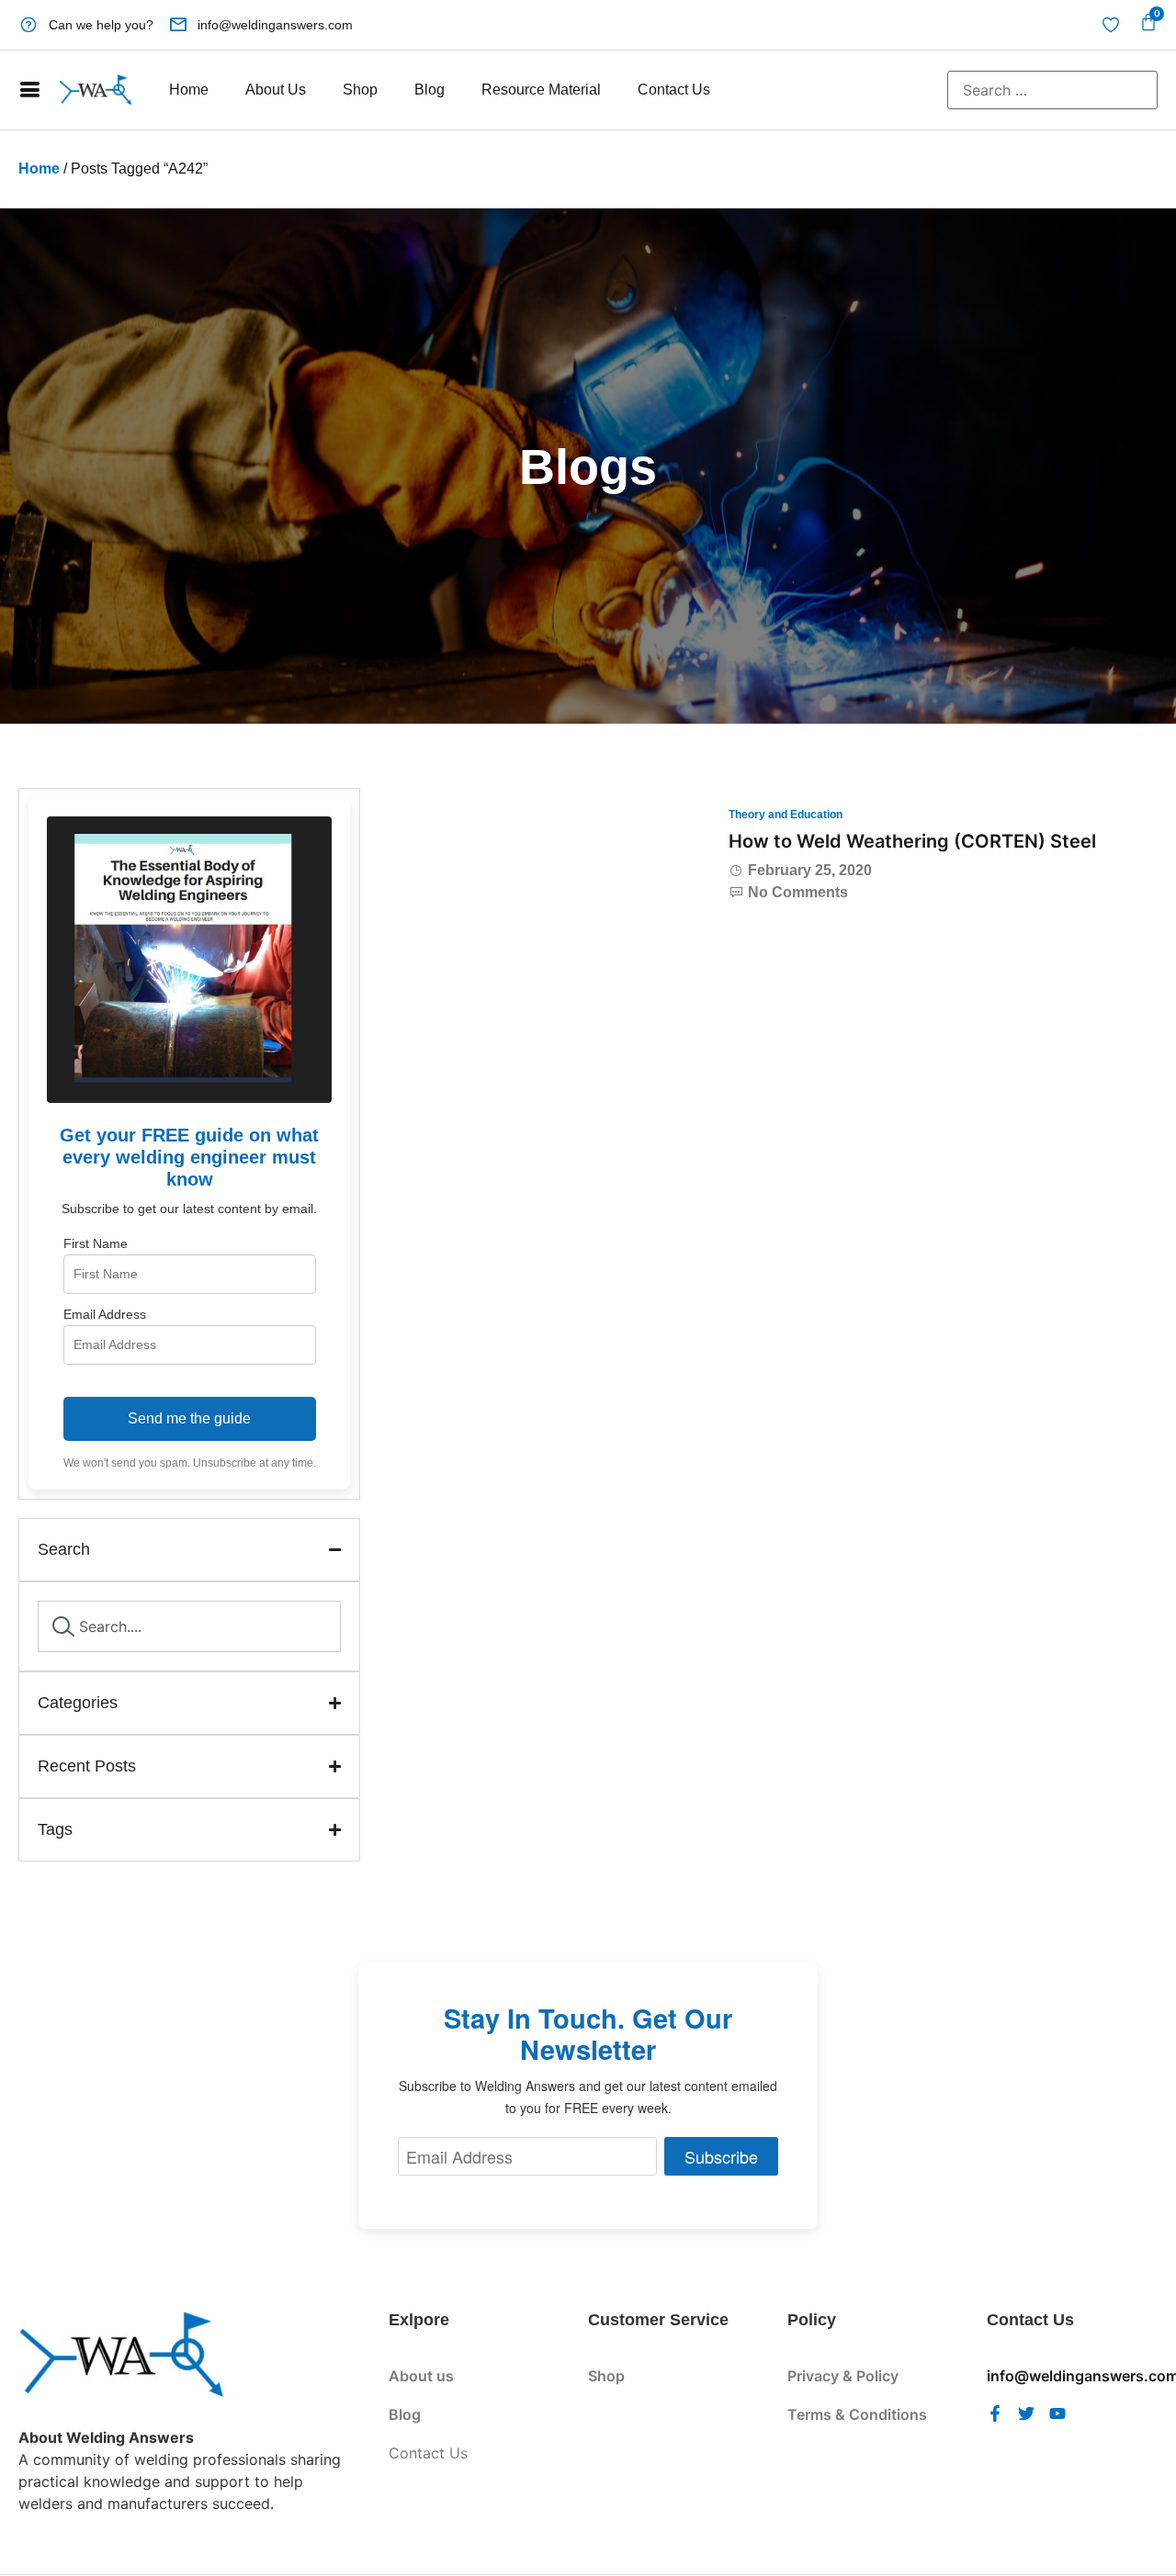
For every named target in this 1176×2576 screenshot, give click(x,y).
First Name (96, 1243)
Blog (430, 90)
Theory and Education (786, 815)
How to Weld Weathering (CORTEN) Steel (912, 841)
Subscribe (721, 2156)
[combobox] (189, 1626)
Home (189, 90)
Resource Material (541, 90)
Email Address (105, 1314)
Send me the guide (189, 1418)
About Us (276, 90)
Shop (360, 90)
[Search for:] (1052, 90)
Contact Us (674, 90)
